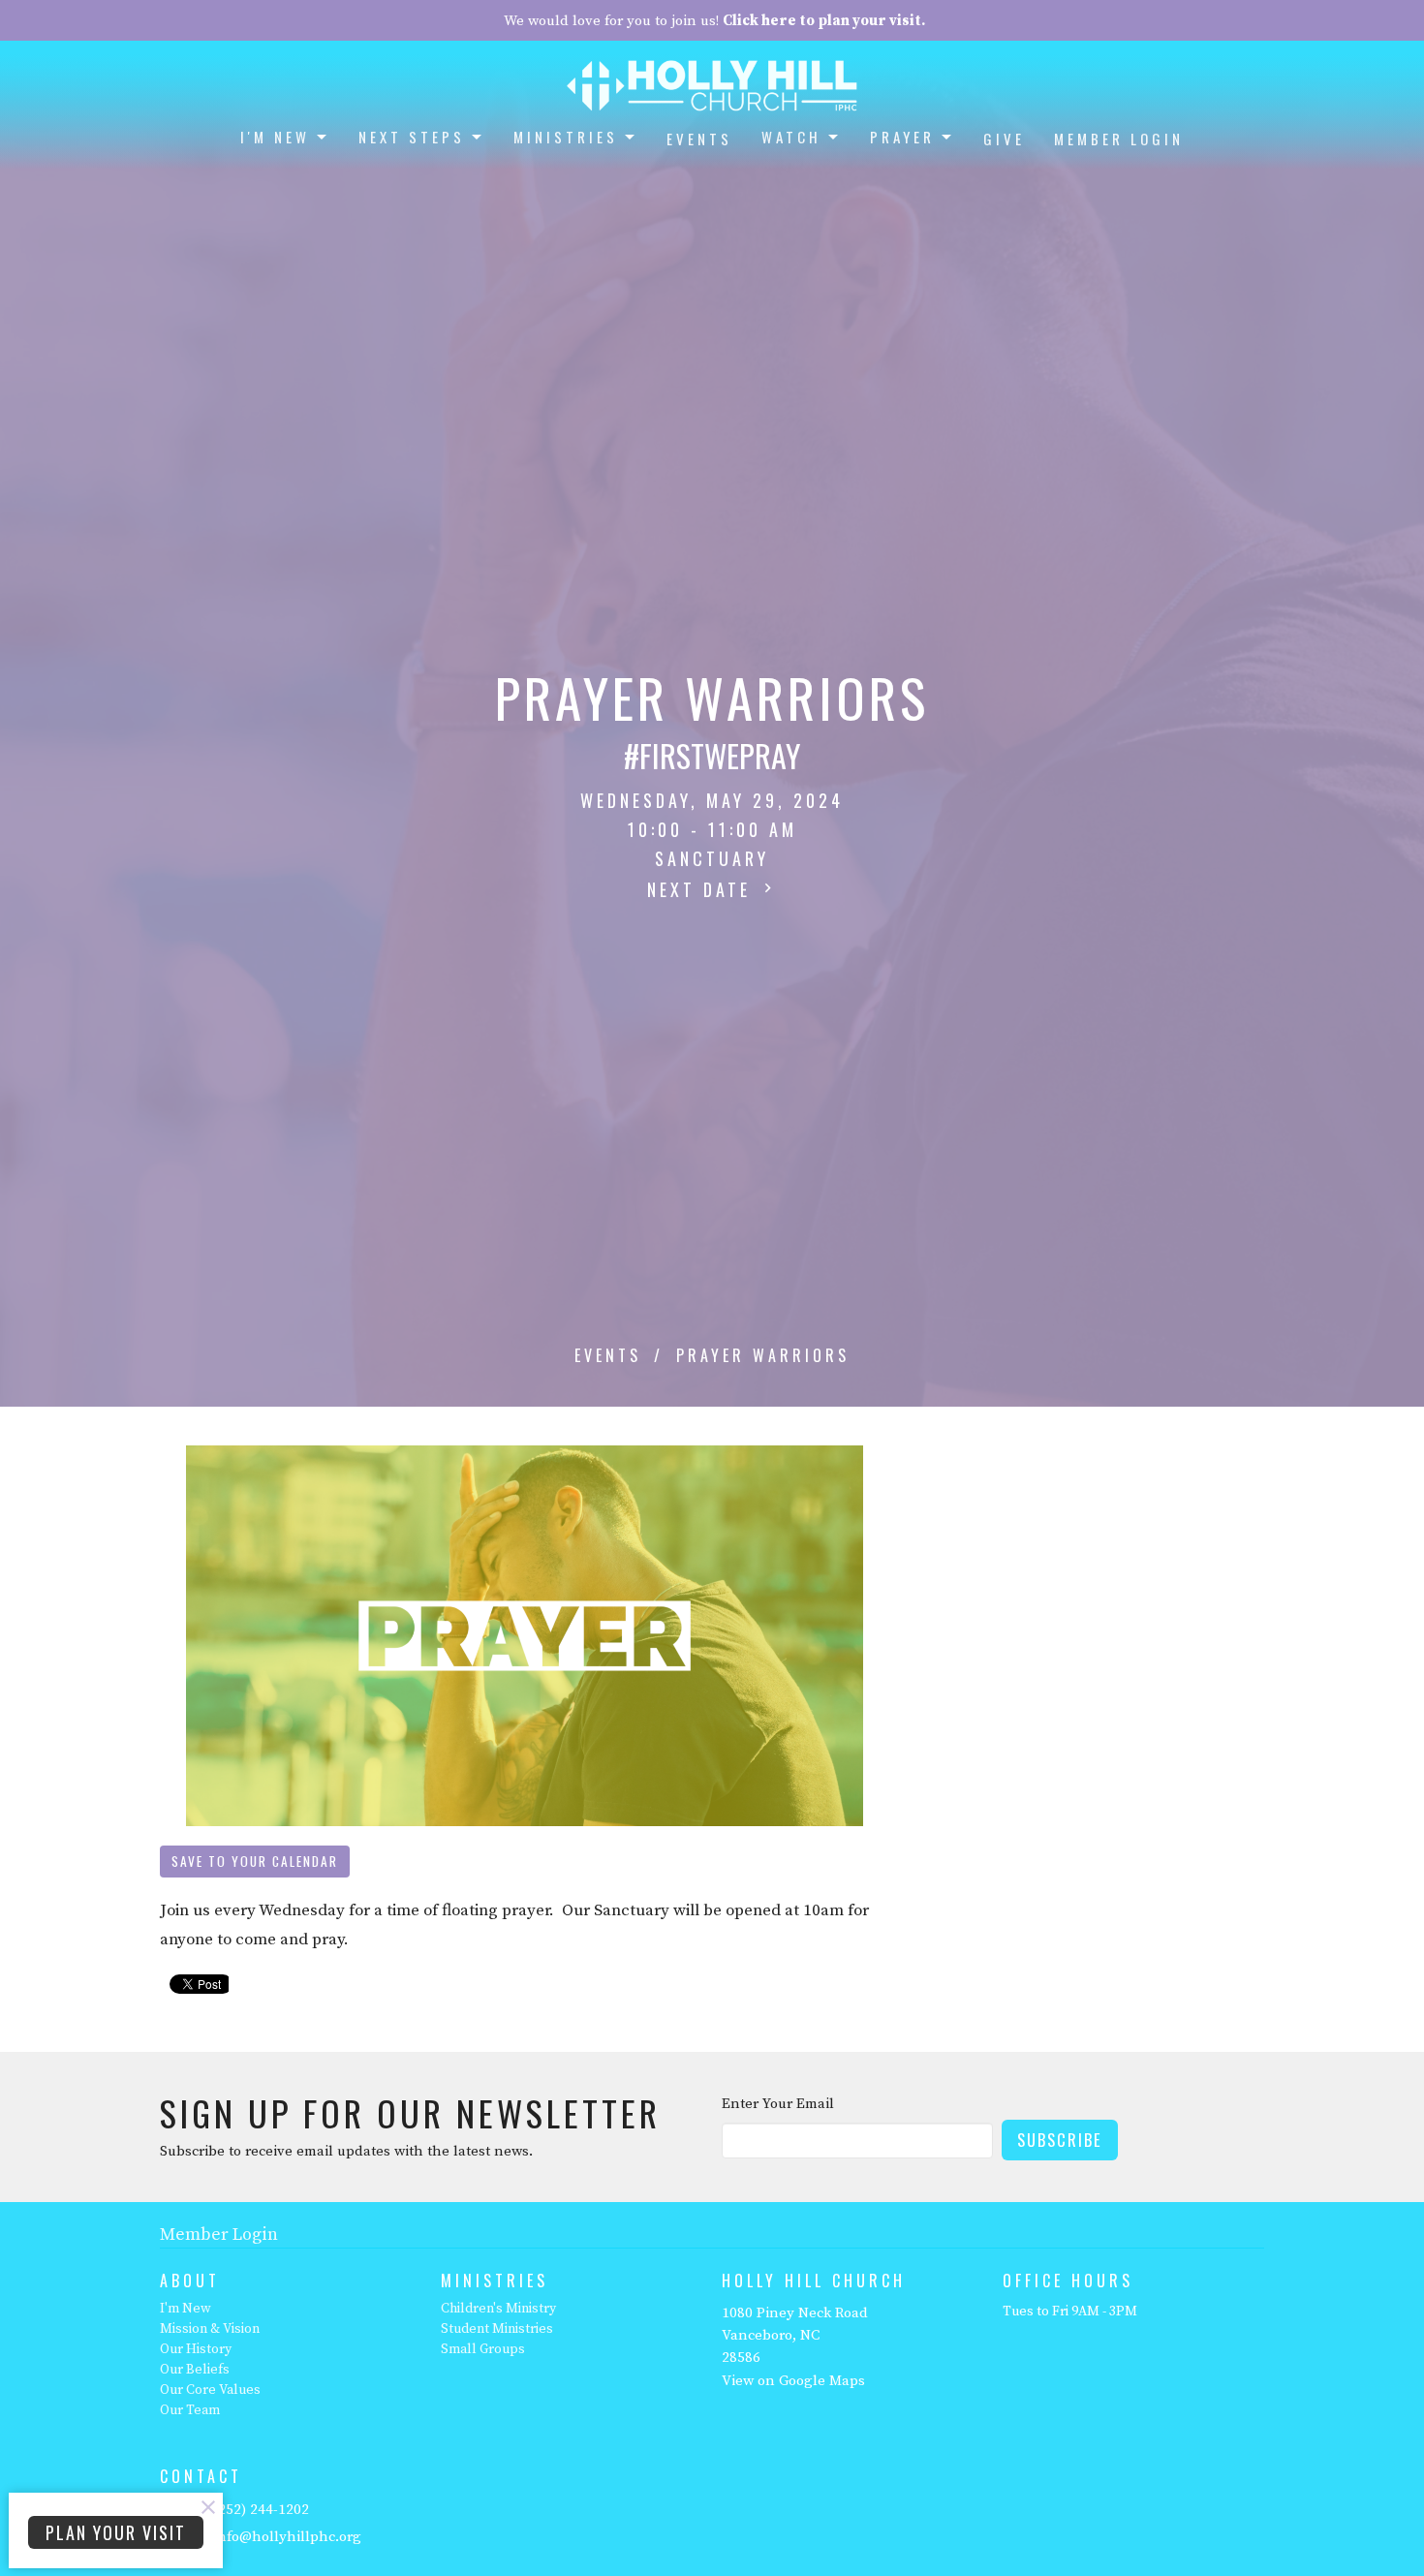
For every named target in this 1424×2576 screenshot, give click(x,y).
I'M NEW (275, 137)
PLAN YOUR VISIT (116, 2532)
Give (1004, 139)
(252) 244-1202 (261, 2510)
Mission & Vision (210, 2329)
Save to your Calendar (255, 1861)
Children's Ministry (498, 2309)
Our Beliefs (195, 2370)
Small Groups (483, 2349)
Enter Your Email (778, 2104)
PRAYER (902, 137)
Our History (196, 2349)
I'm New (186, 2309)
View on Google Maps (793, 2381)
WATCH (791, 137)
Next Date (703, 889)
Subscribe (1060, 2140)
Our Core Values (210, 2390)
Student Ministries (497, 2329)
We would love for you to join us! (714, 21)
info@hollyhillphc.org (287, 2537)
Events (699, 139)
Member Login (1119, 139)
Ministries (566, 137)
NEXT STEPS (412, 137)
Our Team (190, 2410)
